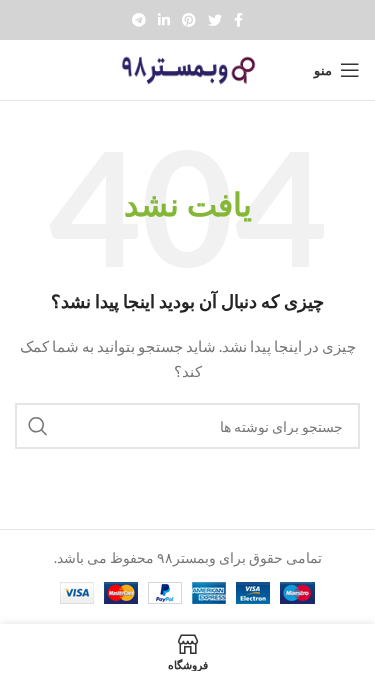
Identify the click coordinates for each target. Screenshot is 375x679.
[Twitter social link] (215, 20)
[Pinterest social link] (189, 20)
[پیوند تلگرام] (139, 20)
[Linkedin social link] (164, 20)
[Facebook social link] (238, 20)
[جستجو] (38, 426)
